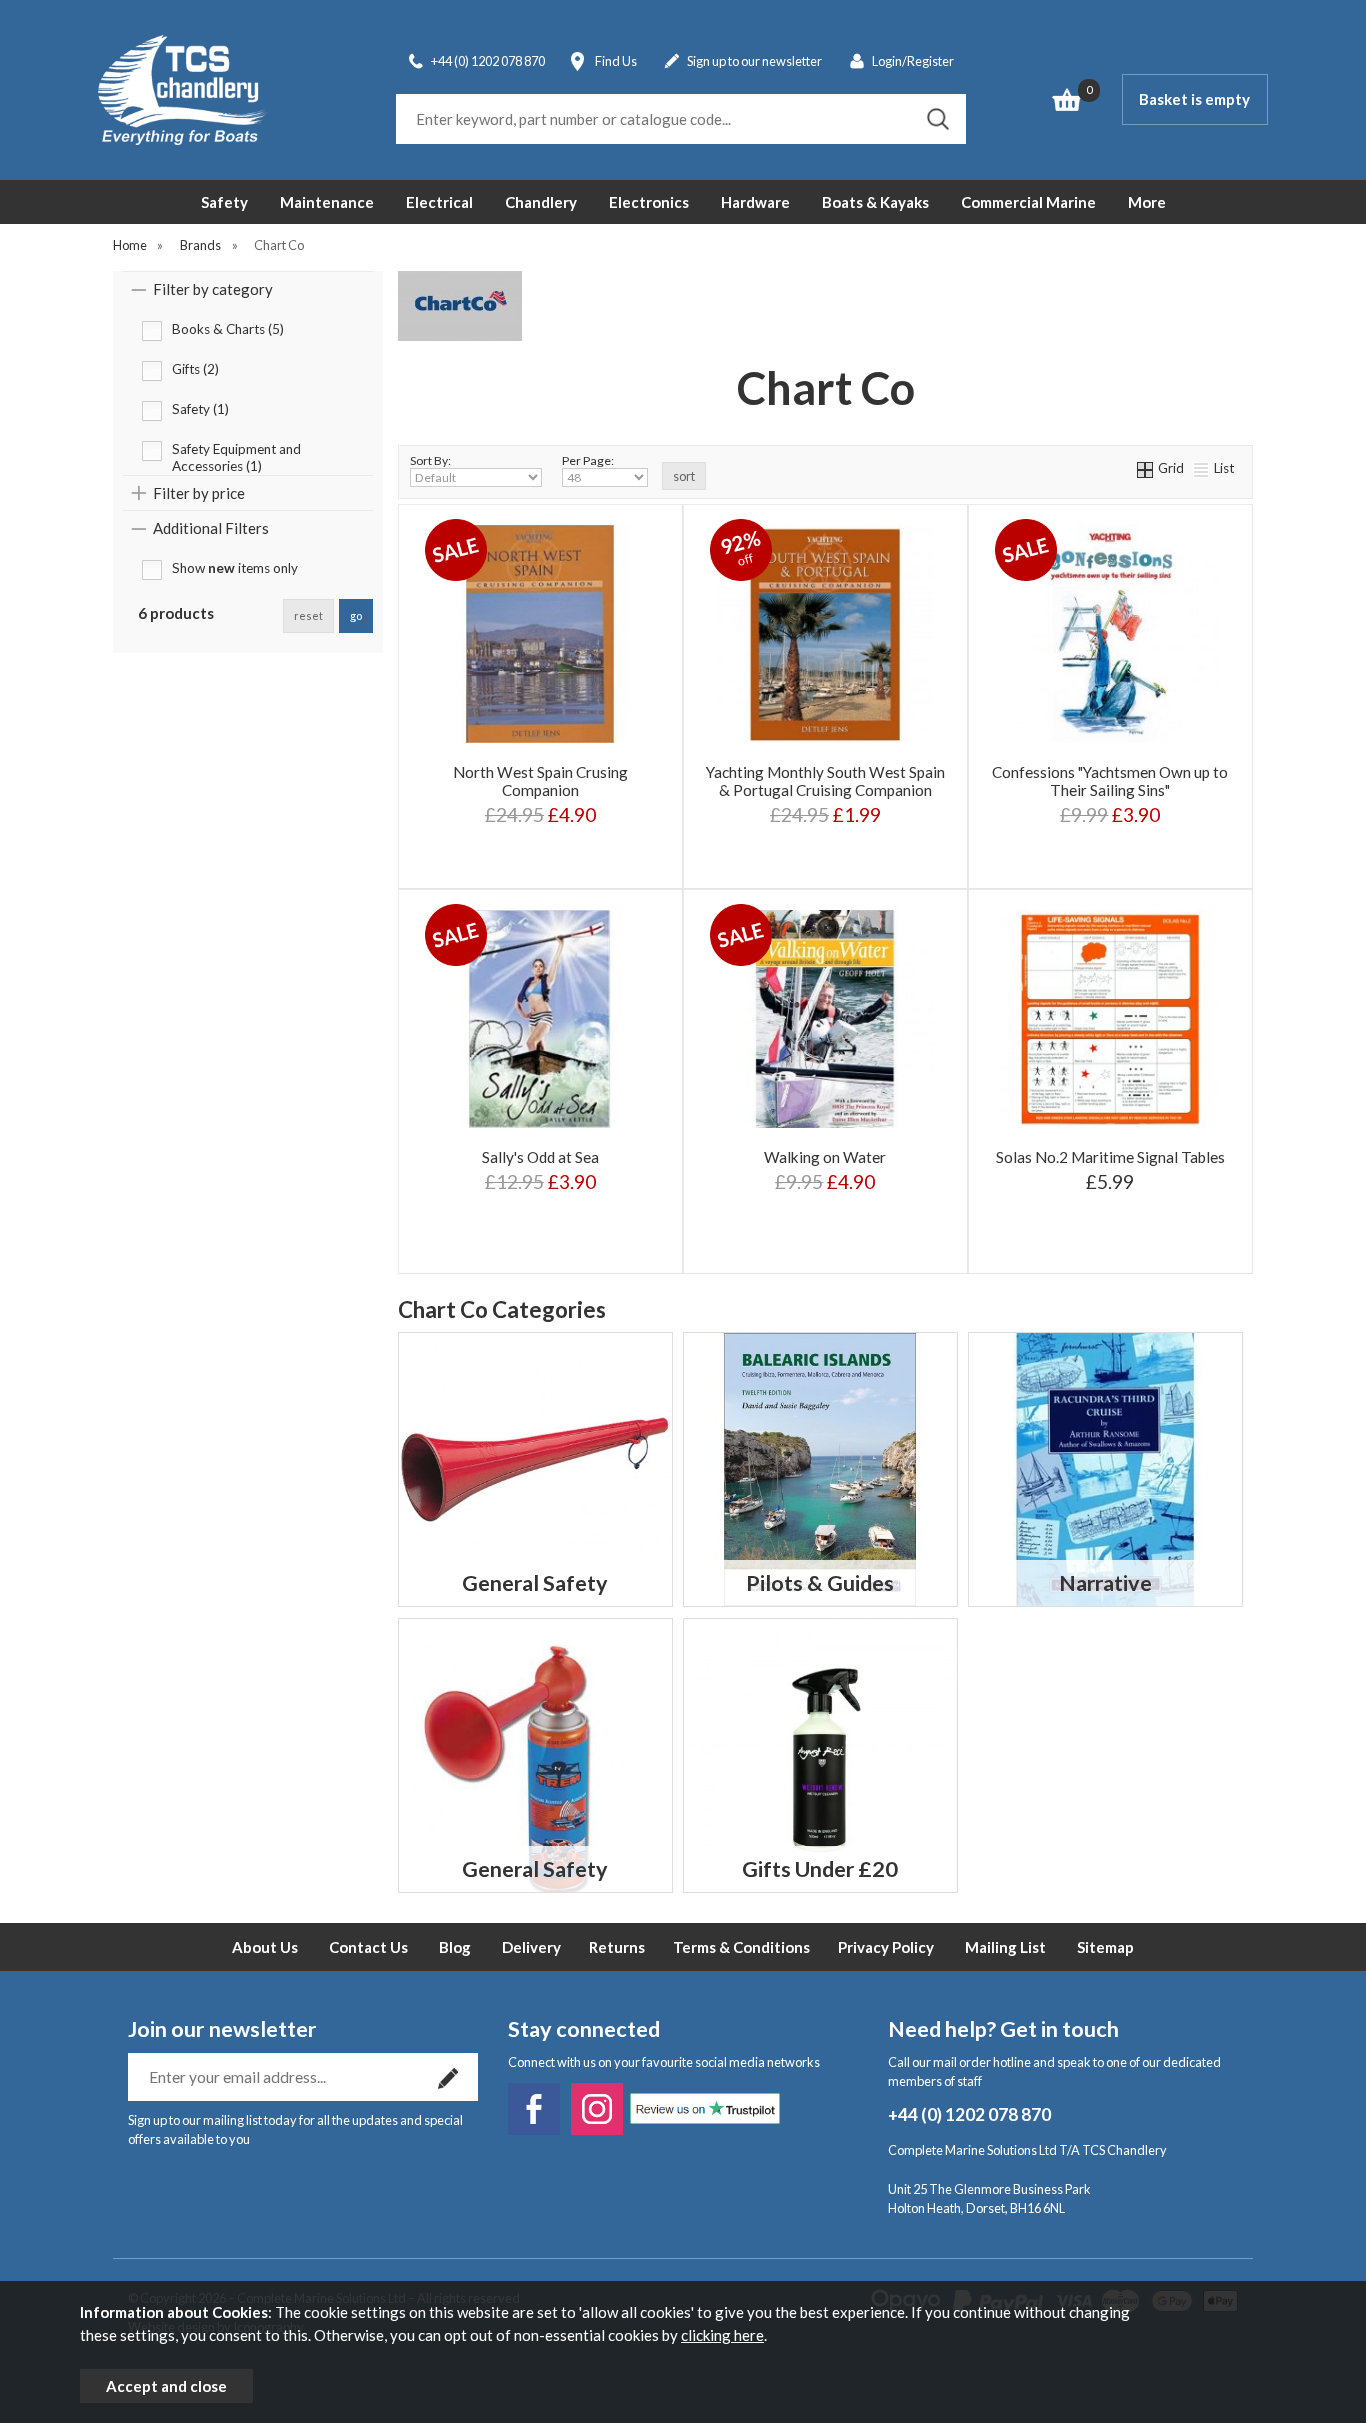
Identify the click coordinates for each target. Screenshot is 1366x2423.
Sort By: (430, 460)
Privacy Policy (886, 1947)
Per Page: (588, 460)
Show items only (235, 568)
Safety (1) (200, 409)
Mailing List (1005, 1947)
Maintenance (327, 202)
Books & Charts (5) (228, 329)
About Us (265, 1947)
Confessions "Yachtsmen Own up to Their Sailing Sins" (1110, 781)
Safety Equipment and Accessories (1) (236, 451)
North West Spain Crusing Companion (540, 781)
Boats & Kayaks (875, 202)
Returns (617, 1947)
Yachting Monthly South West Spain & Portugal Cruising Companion (825, 781)
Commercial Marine (1028, 202)
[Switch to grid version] (1146, 468)
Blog (455, 1947)
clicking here (722, 2335)
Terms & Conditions (741, 1947)
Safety (224, 202)
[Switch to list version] (1202, 468)
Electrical (439, 202)
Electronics (649, 202)
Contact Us (368, 1947)
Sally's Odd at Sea (540, 1157)
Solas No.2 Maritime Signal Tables (1110, 1157)
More (1147, 202)
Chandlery (541, 202)
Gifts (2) (195, 369)
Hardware (755, 202)
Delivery (531, 1947)
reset (308, 615)
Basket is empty (1194, 99)
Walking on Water (825, 1157)
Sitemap (1105, 1947)
